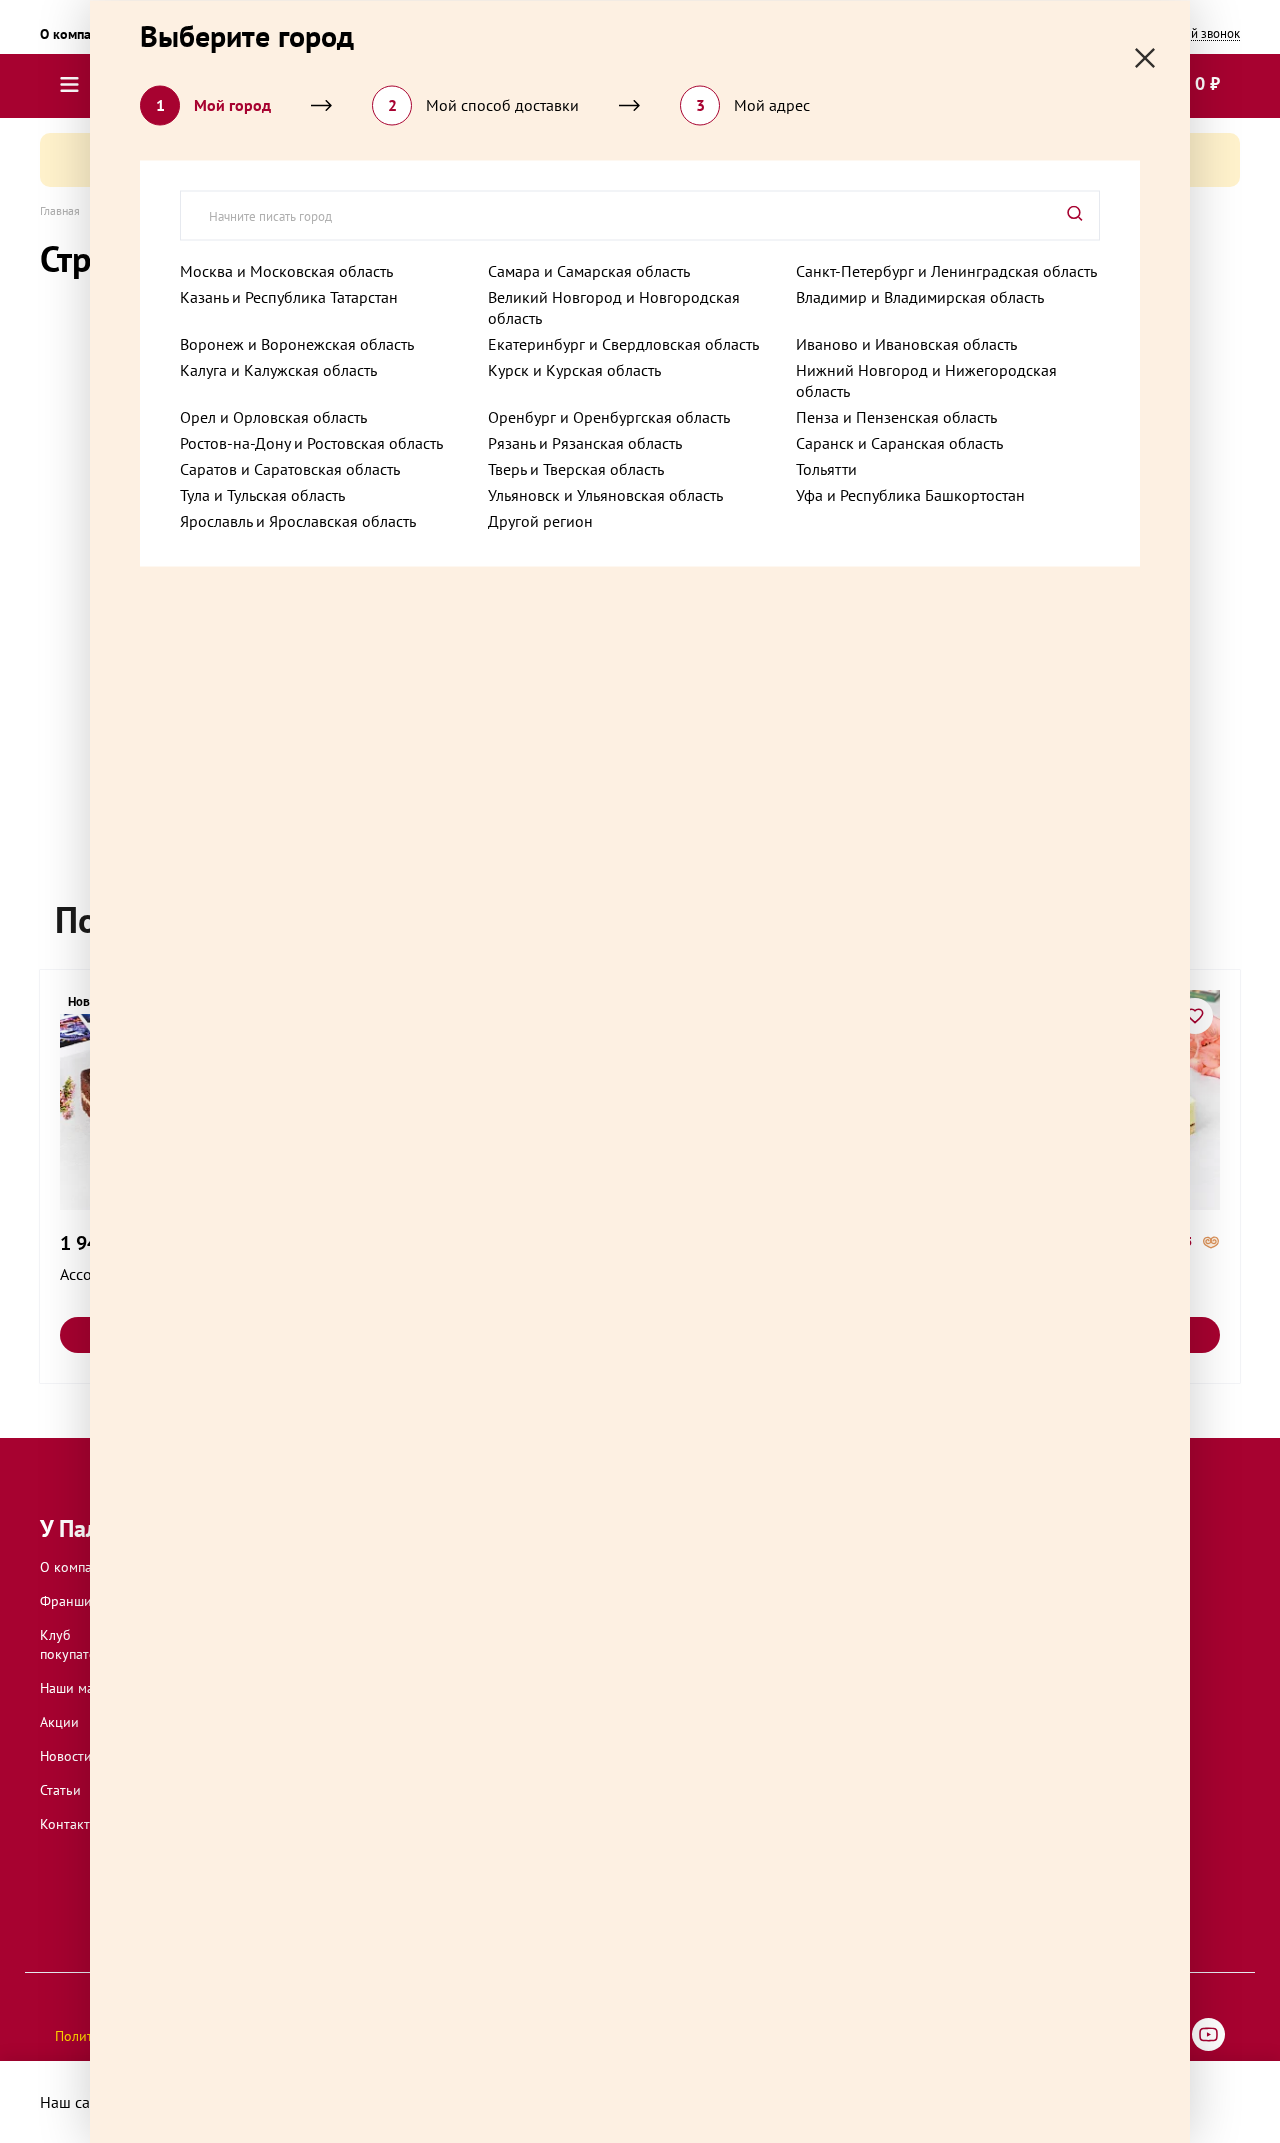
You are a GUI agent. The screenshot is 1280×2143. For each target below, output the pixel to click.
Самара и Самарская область (589, 270)
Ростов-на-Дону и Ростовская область (311, 442)
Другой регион (540, 520)
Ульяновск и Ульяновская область (605, 494)
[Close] (1145, 57)
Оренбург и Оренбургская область (609, 416)
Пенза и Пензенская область (896, 416)
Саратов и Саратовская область (290, 468)
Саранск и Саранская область (899, 442)
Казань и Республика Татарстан (289, 296)
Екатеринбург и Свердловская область (623, 343)
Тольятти (826, 468)
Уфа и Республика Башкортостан (910, 494)
